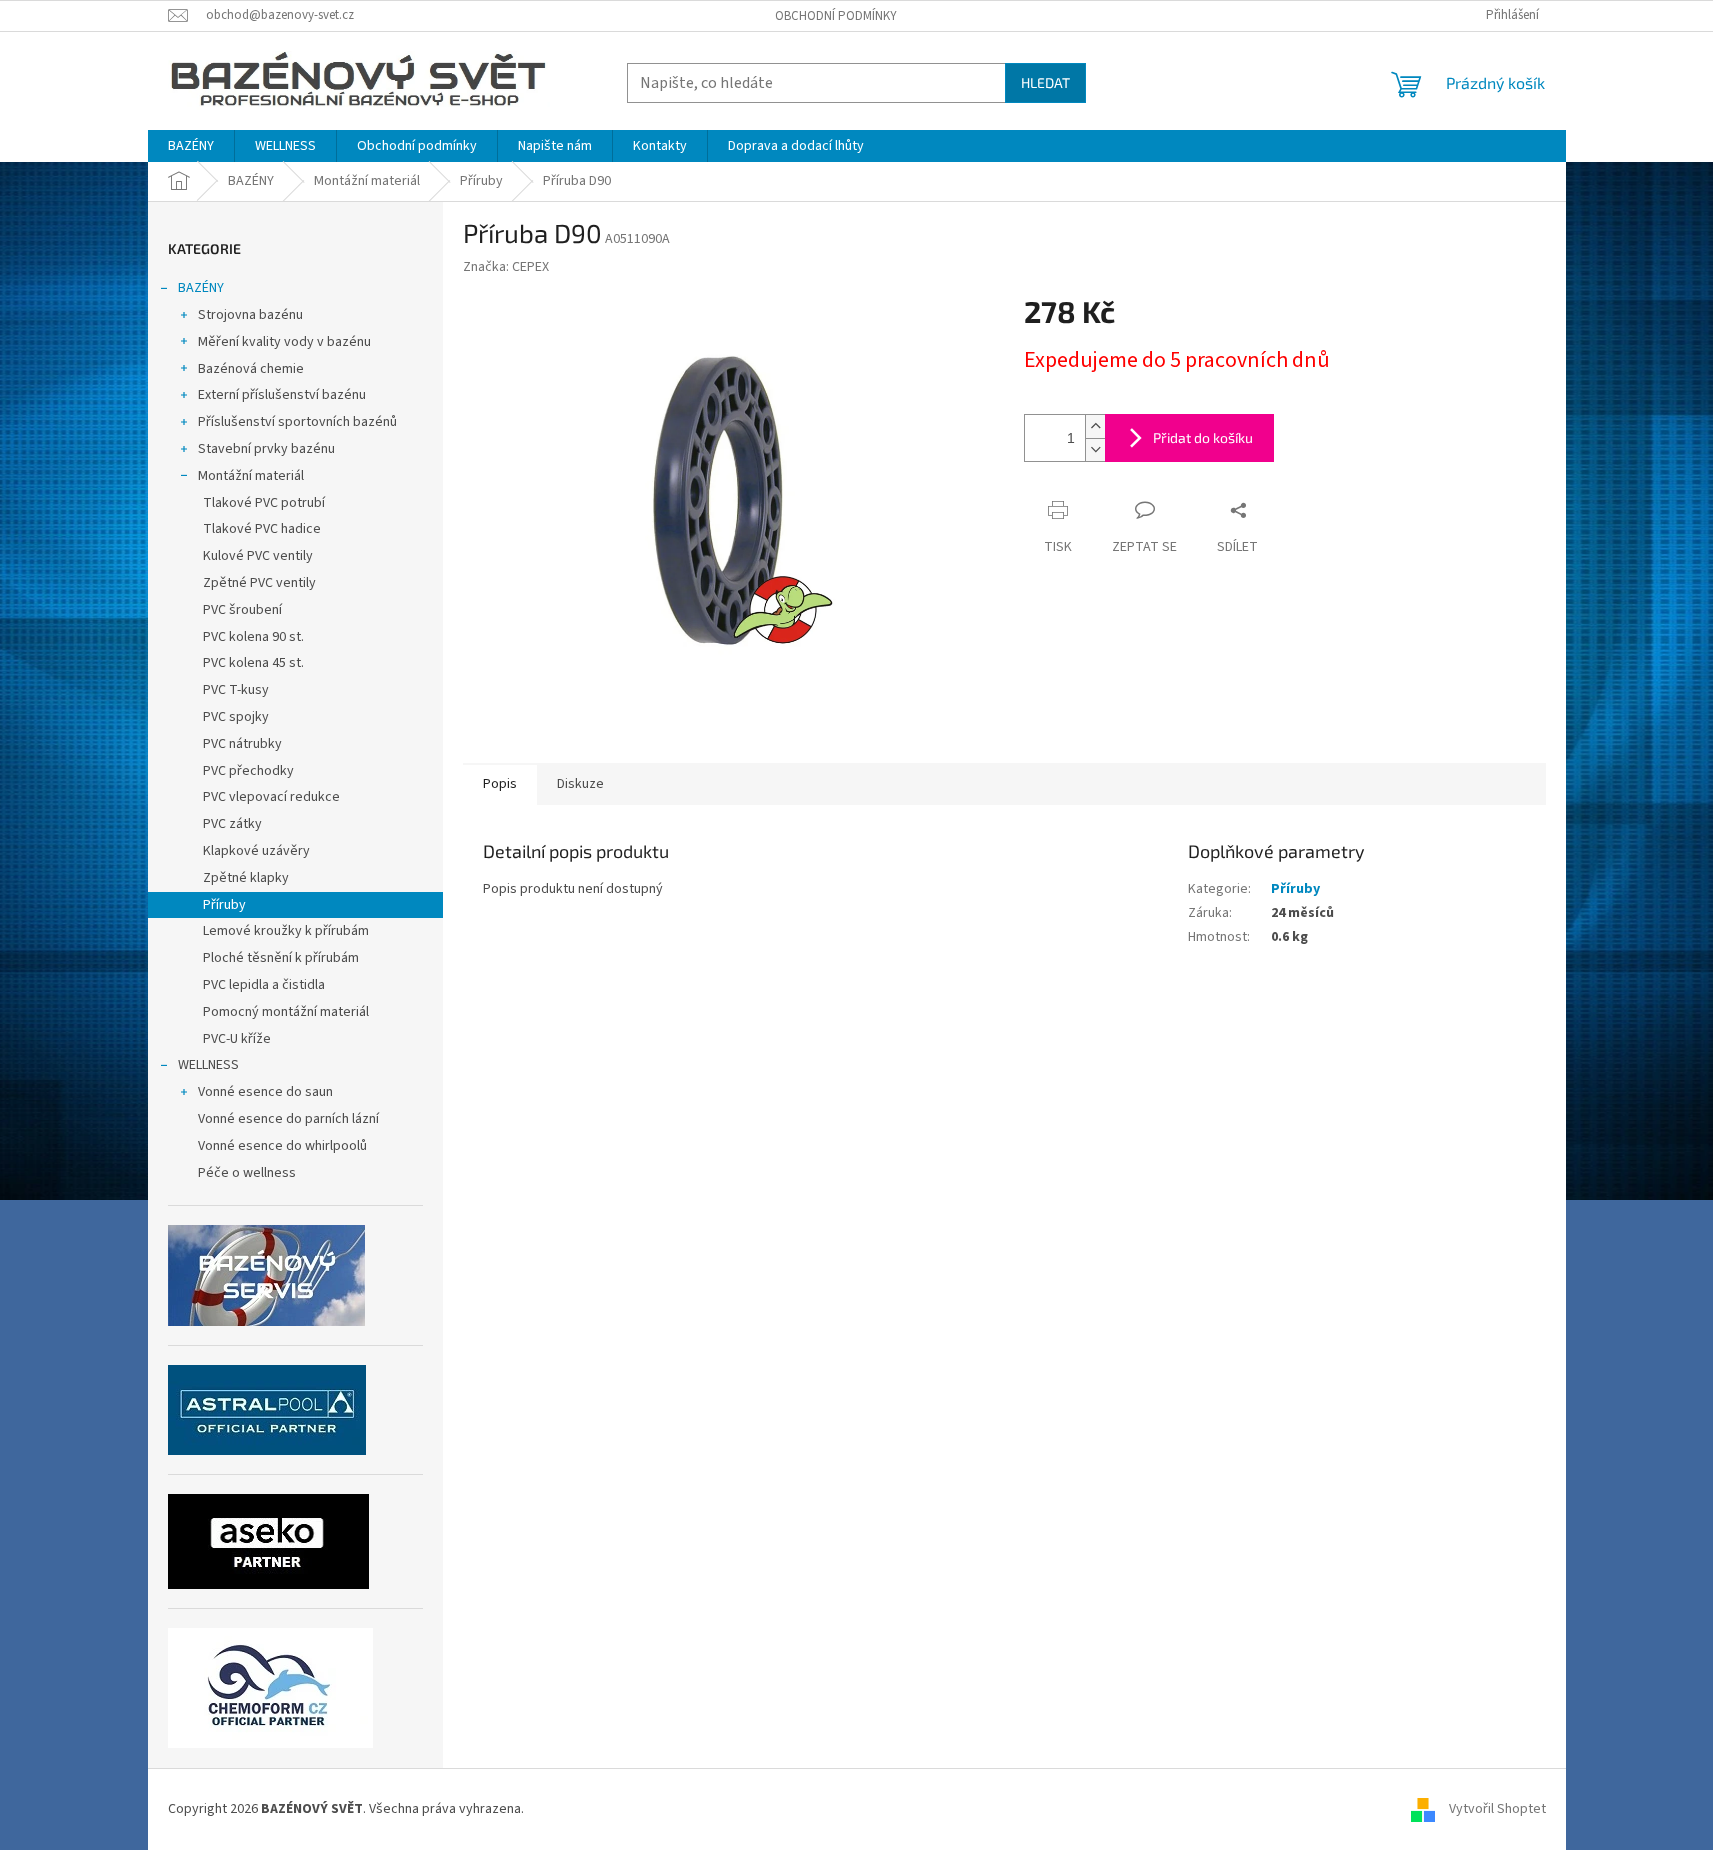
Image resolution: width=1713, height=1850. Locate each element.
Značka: (506, 267)
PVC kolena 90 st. (253, 637)
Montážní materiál (251, 476)
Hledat (1045, 82)
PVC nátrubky (242, 744)
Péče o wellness (247, 1173)
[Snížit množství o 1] (1095, 449)
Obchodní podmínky (836, 16)
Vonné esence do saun (265, 1092)
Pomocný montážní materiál (286, 1012)
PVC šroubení (242, 610)
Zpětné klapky (246, 878)
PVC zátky (232, 824)
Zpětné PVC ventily (259, 583)
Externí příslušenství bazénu (282, 395)
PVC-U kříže (237, 1039)
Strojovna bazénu (250, 315)
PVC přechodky (248, 771)
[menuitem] (191, 146)
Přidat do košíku (1203, 437)
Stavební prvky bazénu (266, 449)
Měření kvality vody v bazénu (284, 342)
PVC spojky (236, 717)
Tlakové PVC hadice (262, 529)
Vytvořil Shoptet (1497, 1809)
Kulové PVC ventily (258, 556)
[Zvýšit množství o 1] (1095, 426)
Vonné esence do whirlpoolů (282, 1146)
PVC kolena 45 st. (253, 663)
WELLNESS (208, 1065)
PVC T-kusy (236, 690)
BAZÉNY (201, 288)
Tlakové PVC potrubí (264, 503)
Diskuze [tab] (580, 784)
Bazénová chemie (251, 369)
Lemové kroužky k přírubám (286, 931)
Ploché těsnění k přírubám (281, 958)
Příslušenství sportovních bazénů (297, 422)
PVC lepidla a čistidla (264, 985)
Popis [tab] (500, 784)
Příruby (224, 905)
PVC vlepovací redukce (271, 797)
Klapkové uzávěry (256, 851)
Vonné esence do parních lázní (288, 1119)
